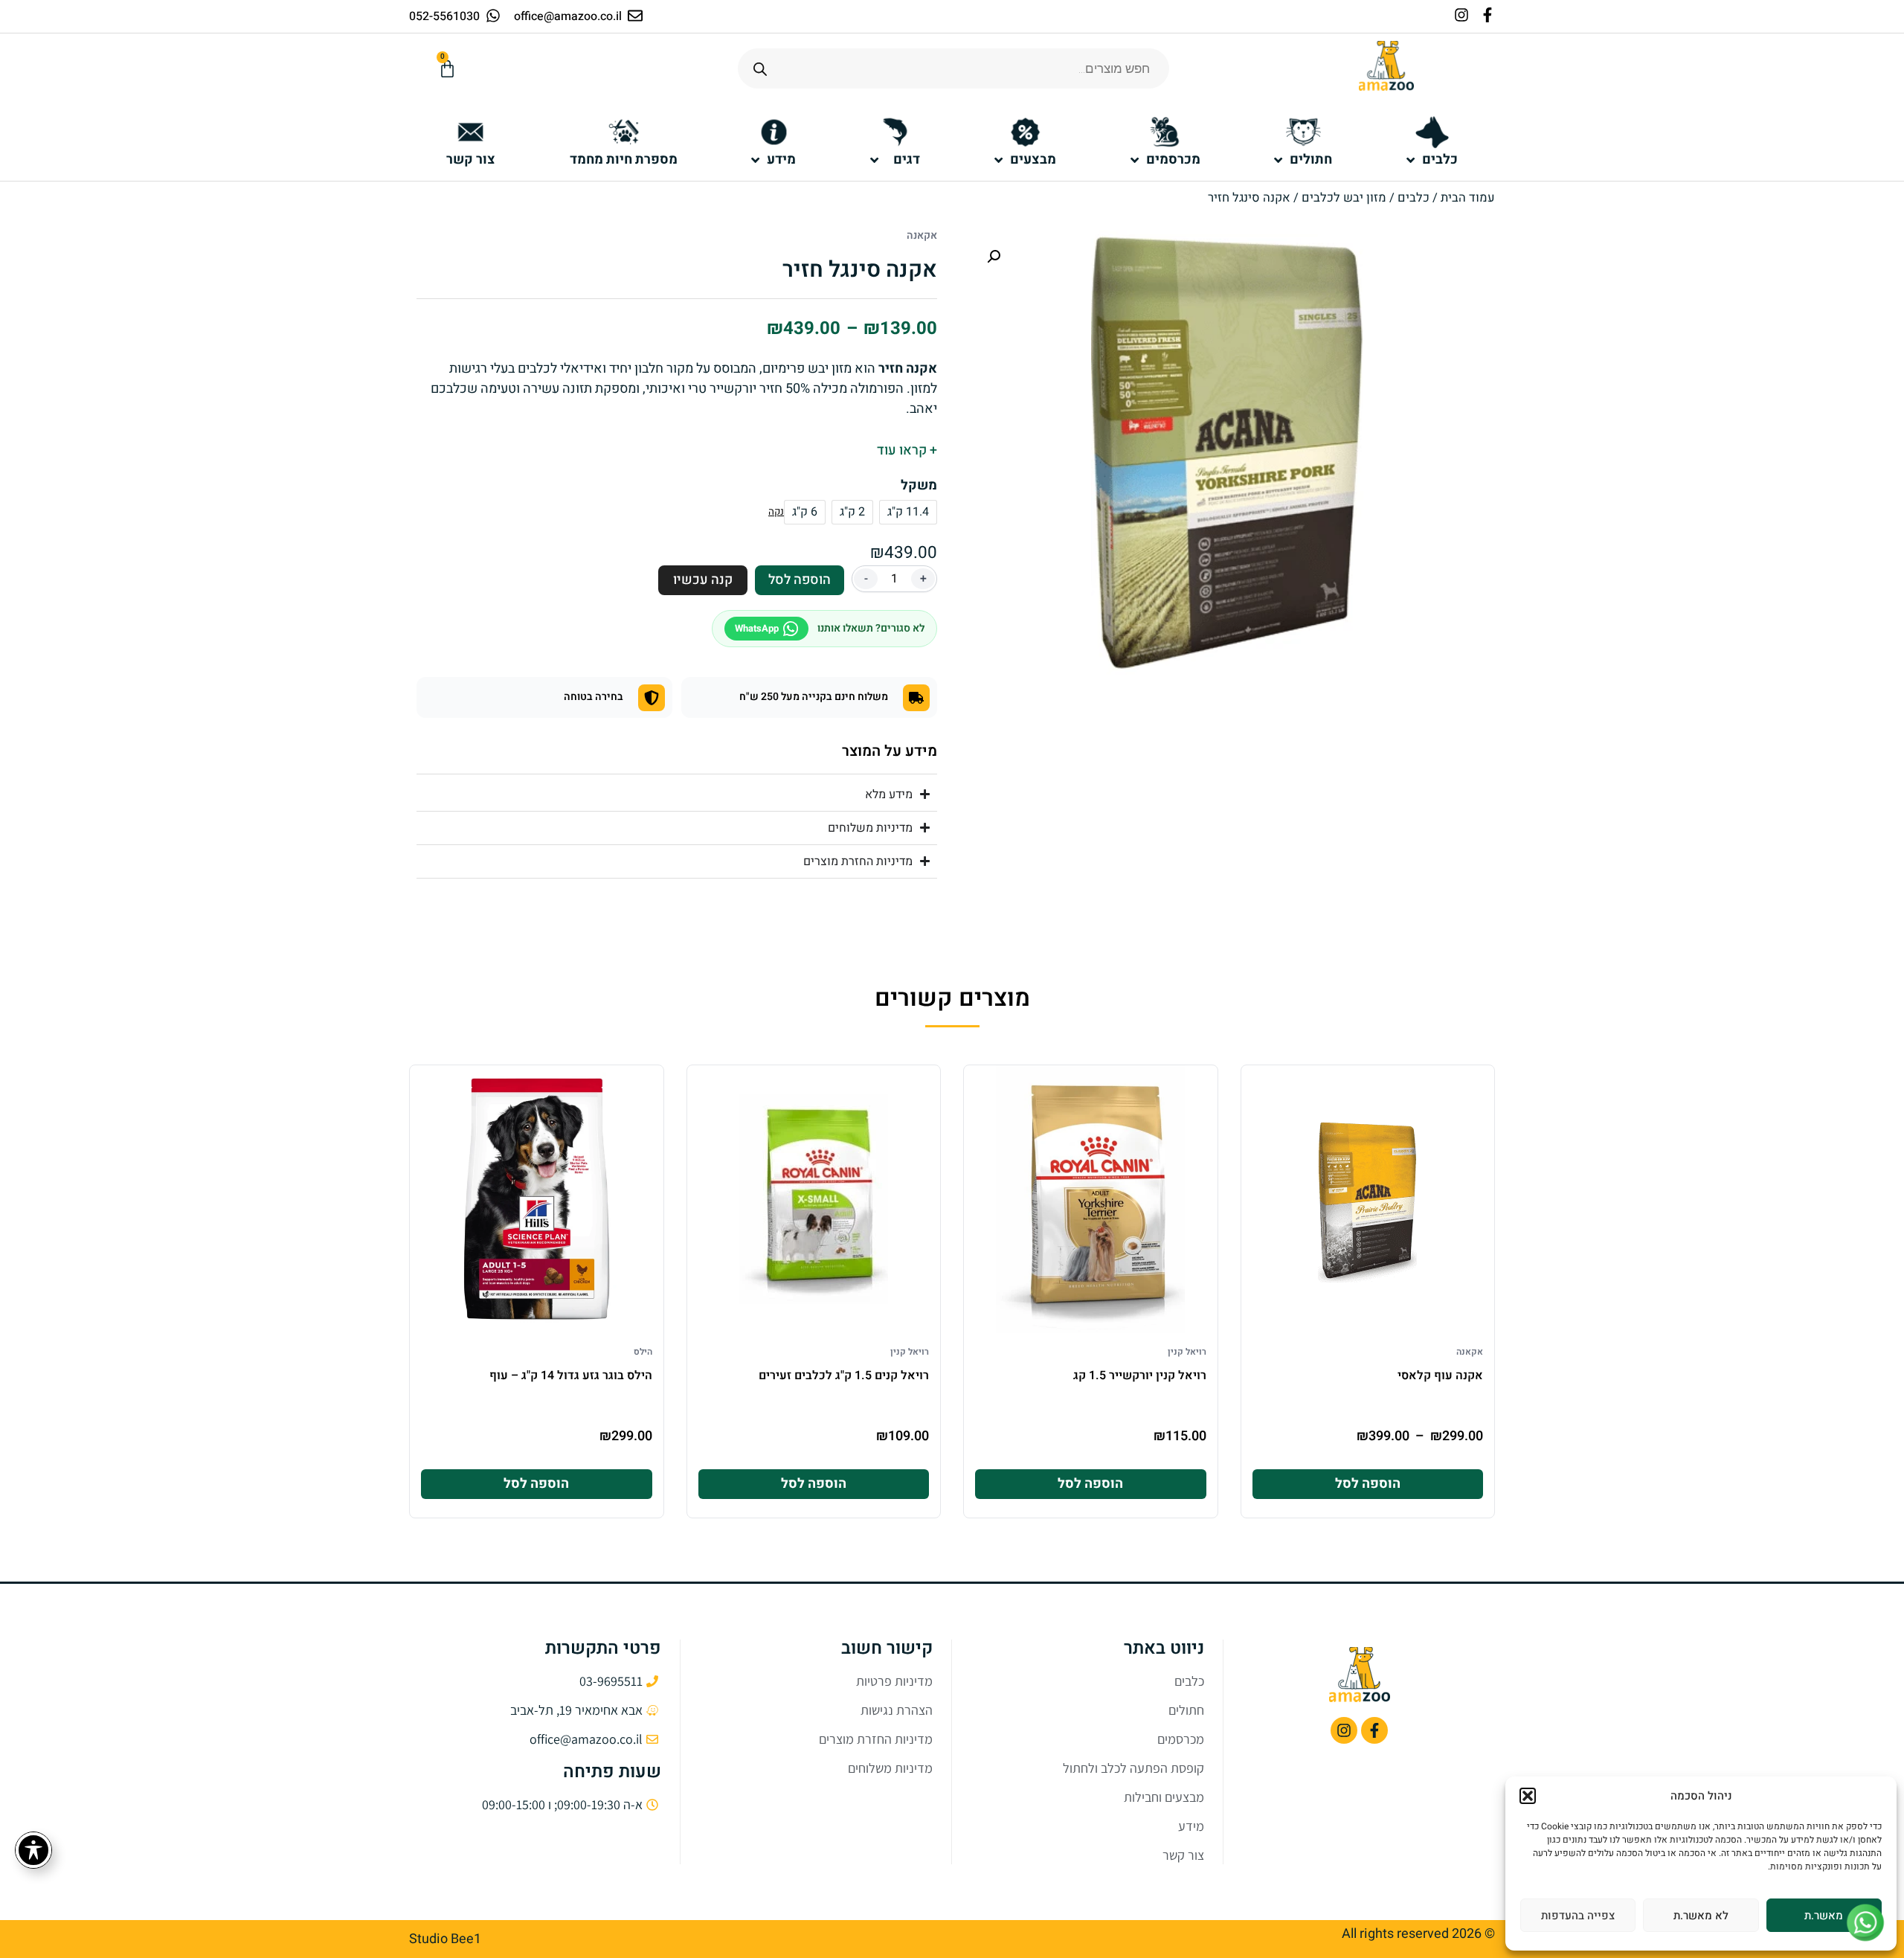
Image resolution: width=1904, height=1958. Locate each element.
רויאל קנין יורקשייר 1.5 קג (1140, 1376)
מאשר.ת (1824, 1916)
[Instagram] (1461, 15)
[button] (1528, 1796)
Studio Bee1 (445, 1939)
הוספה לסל (800, 580)
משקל (919, 486)
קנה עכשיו (703, 580)
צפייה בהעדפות (1578, 1916)
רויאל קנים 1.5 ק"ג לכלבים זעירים (844, 1376)
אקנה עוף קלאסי (1440, 1376)
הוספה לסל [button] (1090, 1484)
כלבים (1413, 198)
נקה (776, 512)
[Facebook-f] (1487, 15)
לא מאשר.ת (1701, 1916)
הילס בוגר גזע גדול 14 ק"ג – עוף (571, 1376)
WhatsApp (757, 628)
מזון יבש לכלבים (1344, 198)
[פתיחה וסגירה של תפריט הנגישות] (33, 1850)
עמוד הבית (1468, 198)
